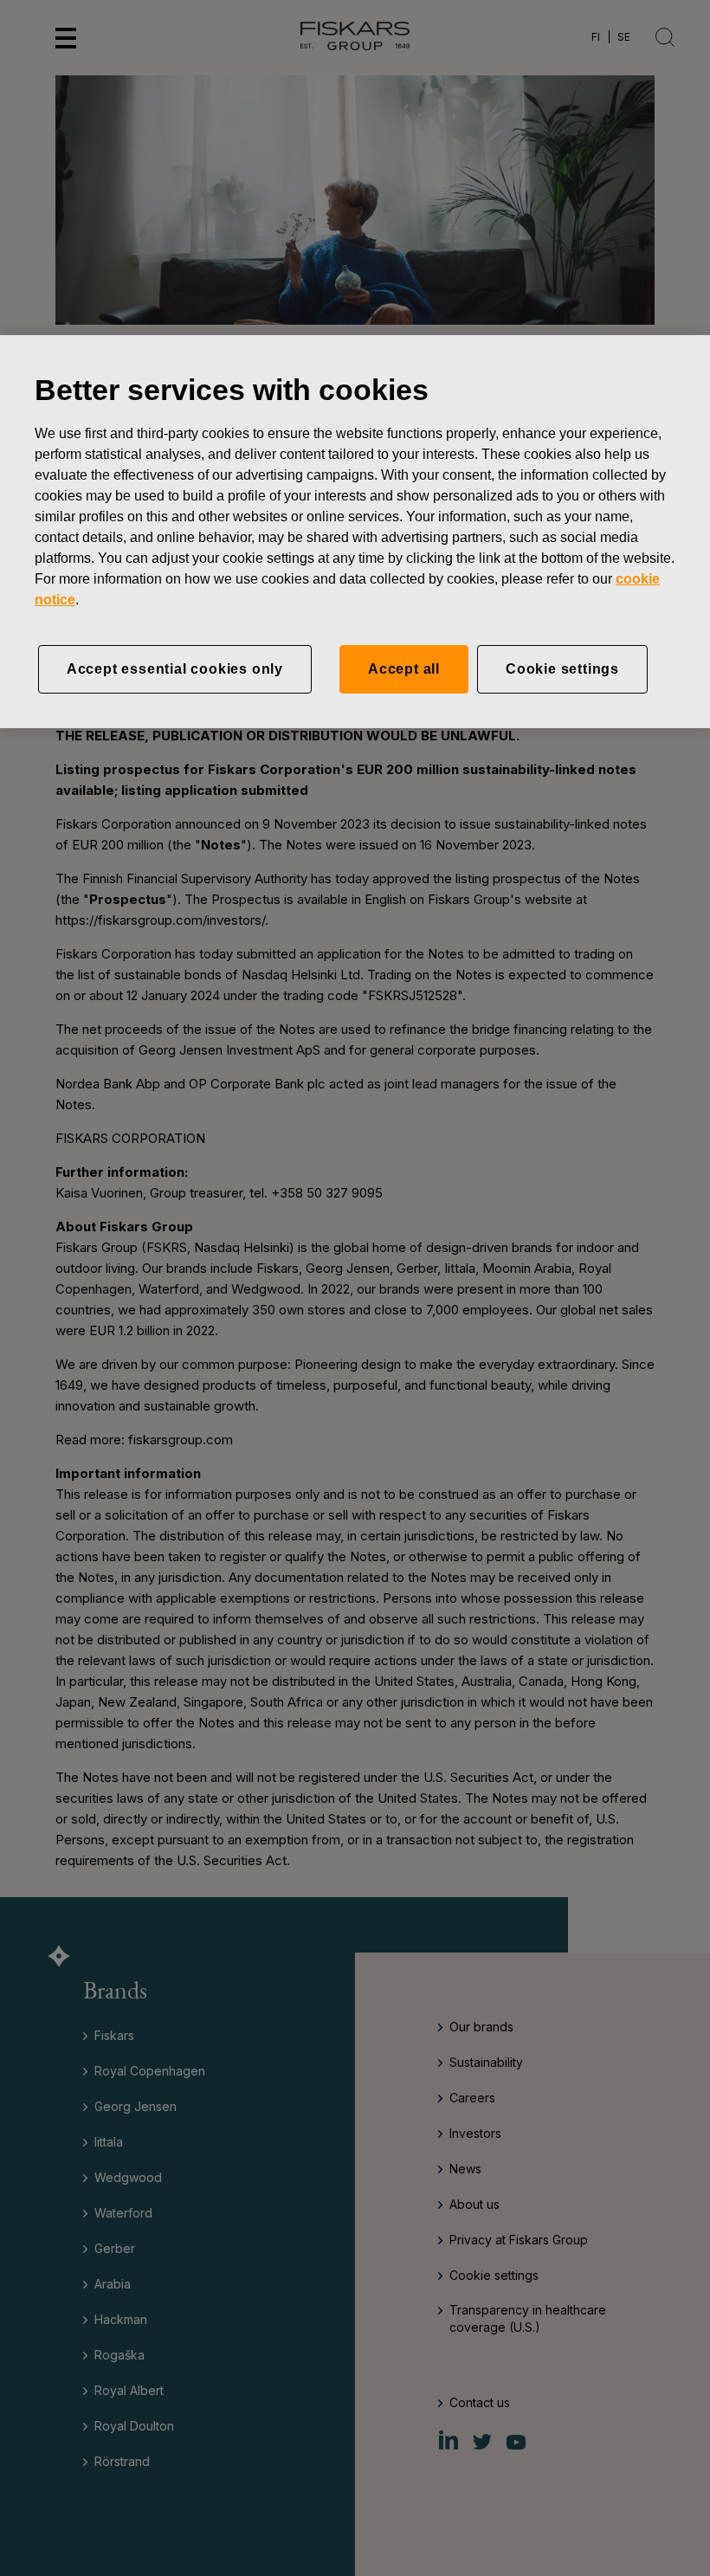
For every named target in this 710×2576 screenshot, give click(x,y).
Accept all (404, 669)
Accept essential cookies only (175, 669)
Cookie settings (562, 669)
